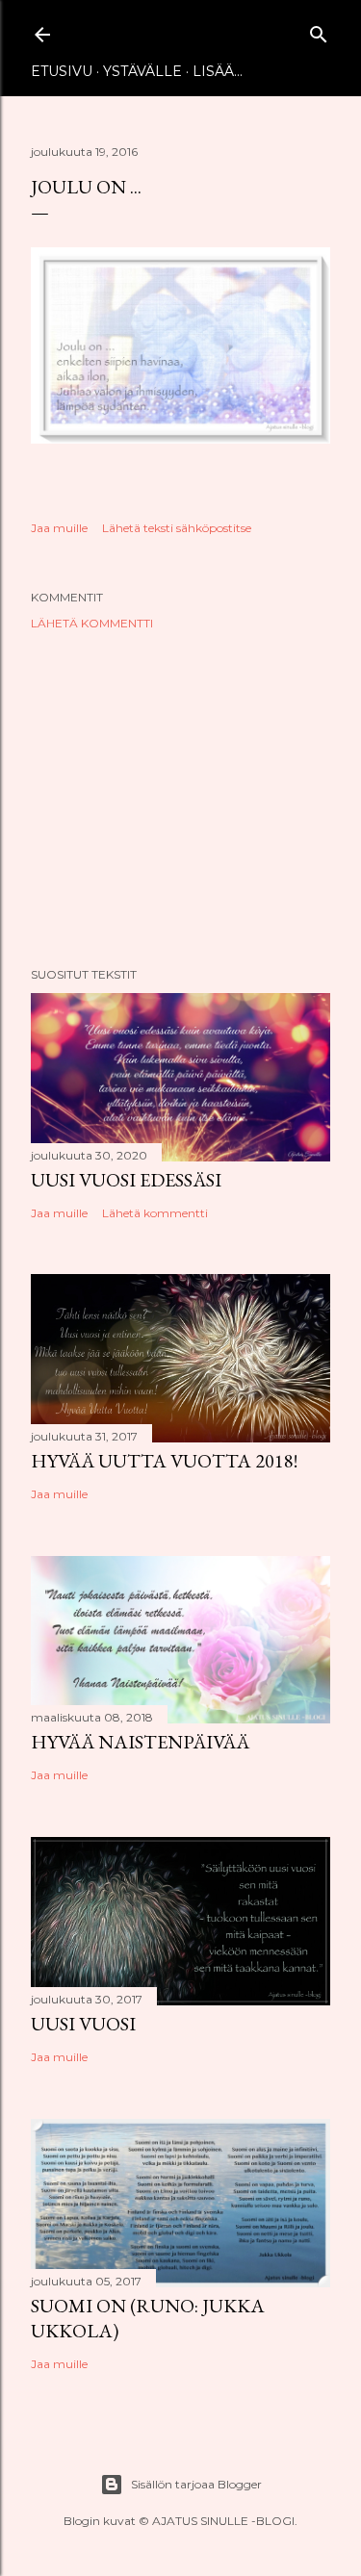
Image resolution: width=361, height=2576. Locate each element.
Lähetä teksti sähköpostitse (177, 528)
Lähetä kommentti (92, 623)
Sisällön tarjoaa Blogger (196, 2484)
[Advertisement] (180, 799)
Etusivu (62, 71)
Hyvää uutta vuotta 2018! (164, 1461)
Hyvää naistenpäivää (140, 1742)
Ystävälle (142, 71)
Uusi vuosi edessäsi (126, 1180)
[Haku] (319, 30)
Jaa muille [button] (59, 528)
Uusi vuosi (83, 2024)
